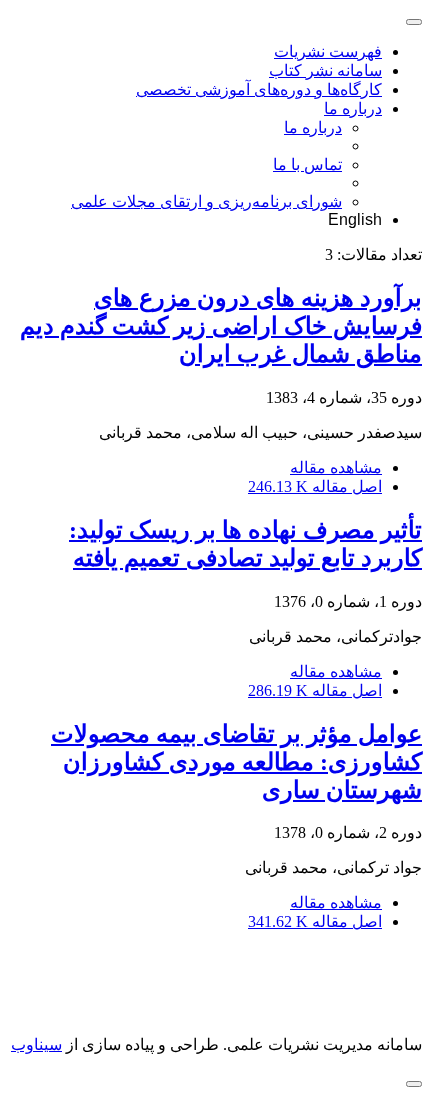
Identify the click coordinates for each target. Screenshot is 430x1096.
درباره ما (353, 108)
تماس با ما (307, 164)
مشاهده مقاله (336, 467)
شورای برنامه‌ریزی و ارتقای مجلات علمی (206, 201)
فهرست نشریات (328, 51)
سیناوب (36, 1044)
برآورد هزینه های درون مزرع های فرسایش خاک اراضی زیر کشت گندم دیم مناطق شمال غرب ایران (221, 326)
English (355, 219)
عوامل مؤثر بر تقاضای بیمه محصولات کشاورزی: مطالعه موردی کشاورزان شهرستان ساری (236, 762)
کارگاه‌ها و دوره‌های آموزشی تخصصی (259, 89)
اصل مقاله (315, 486)
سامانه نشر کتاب (325, 70)
